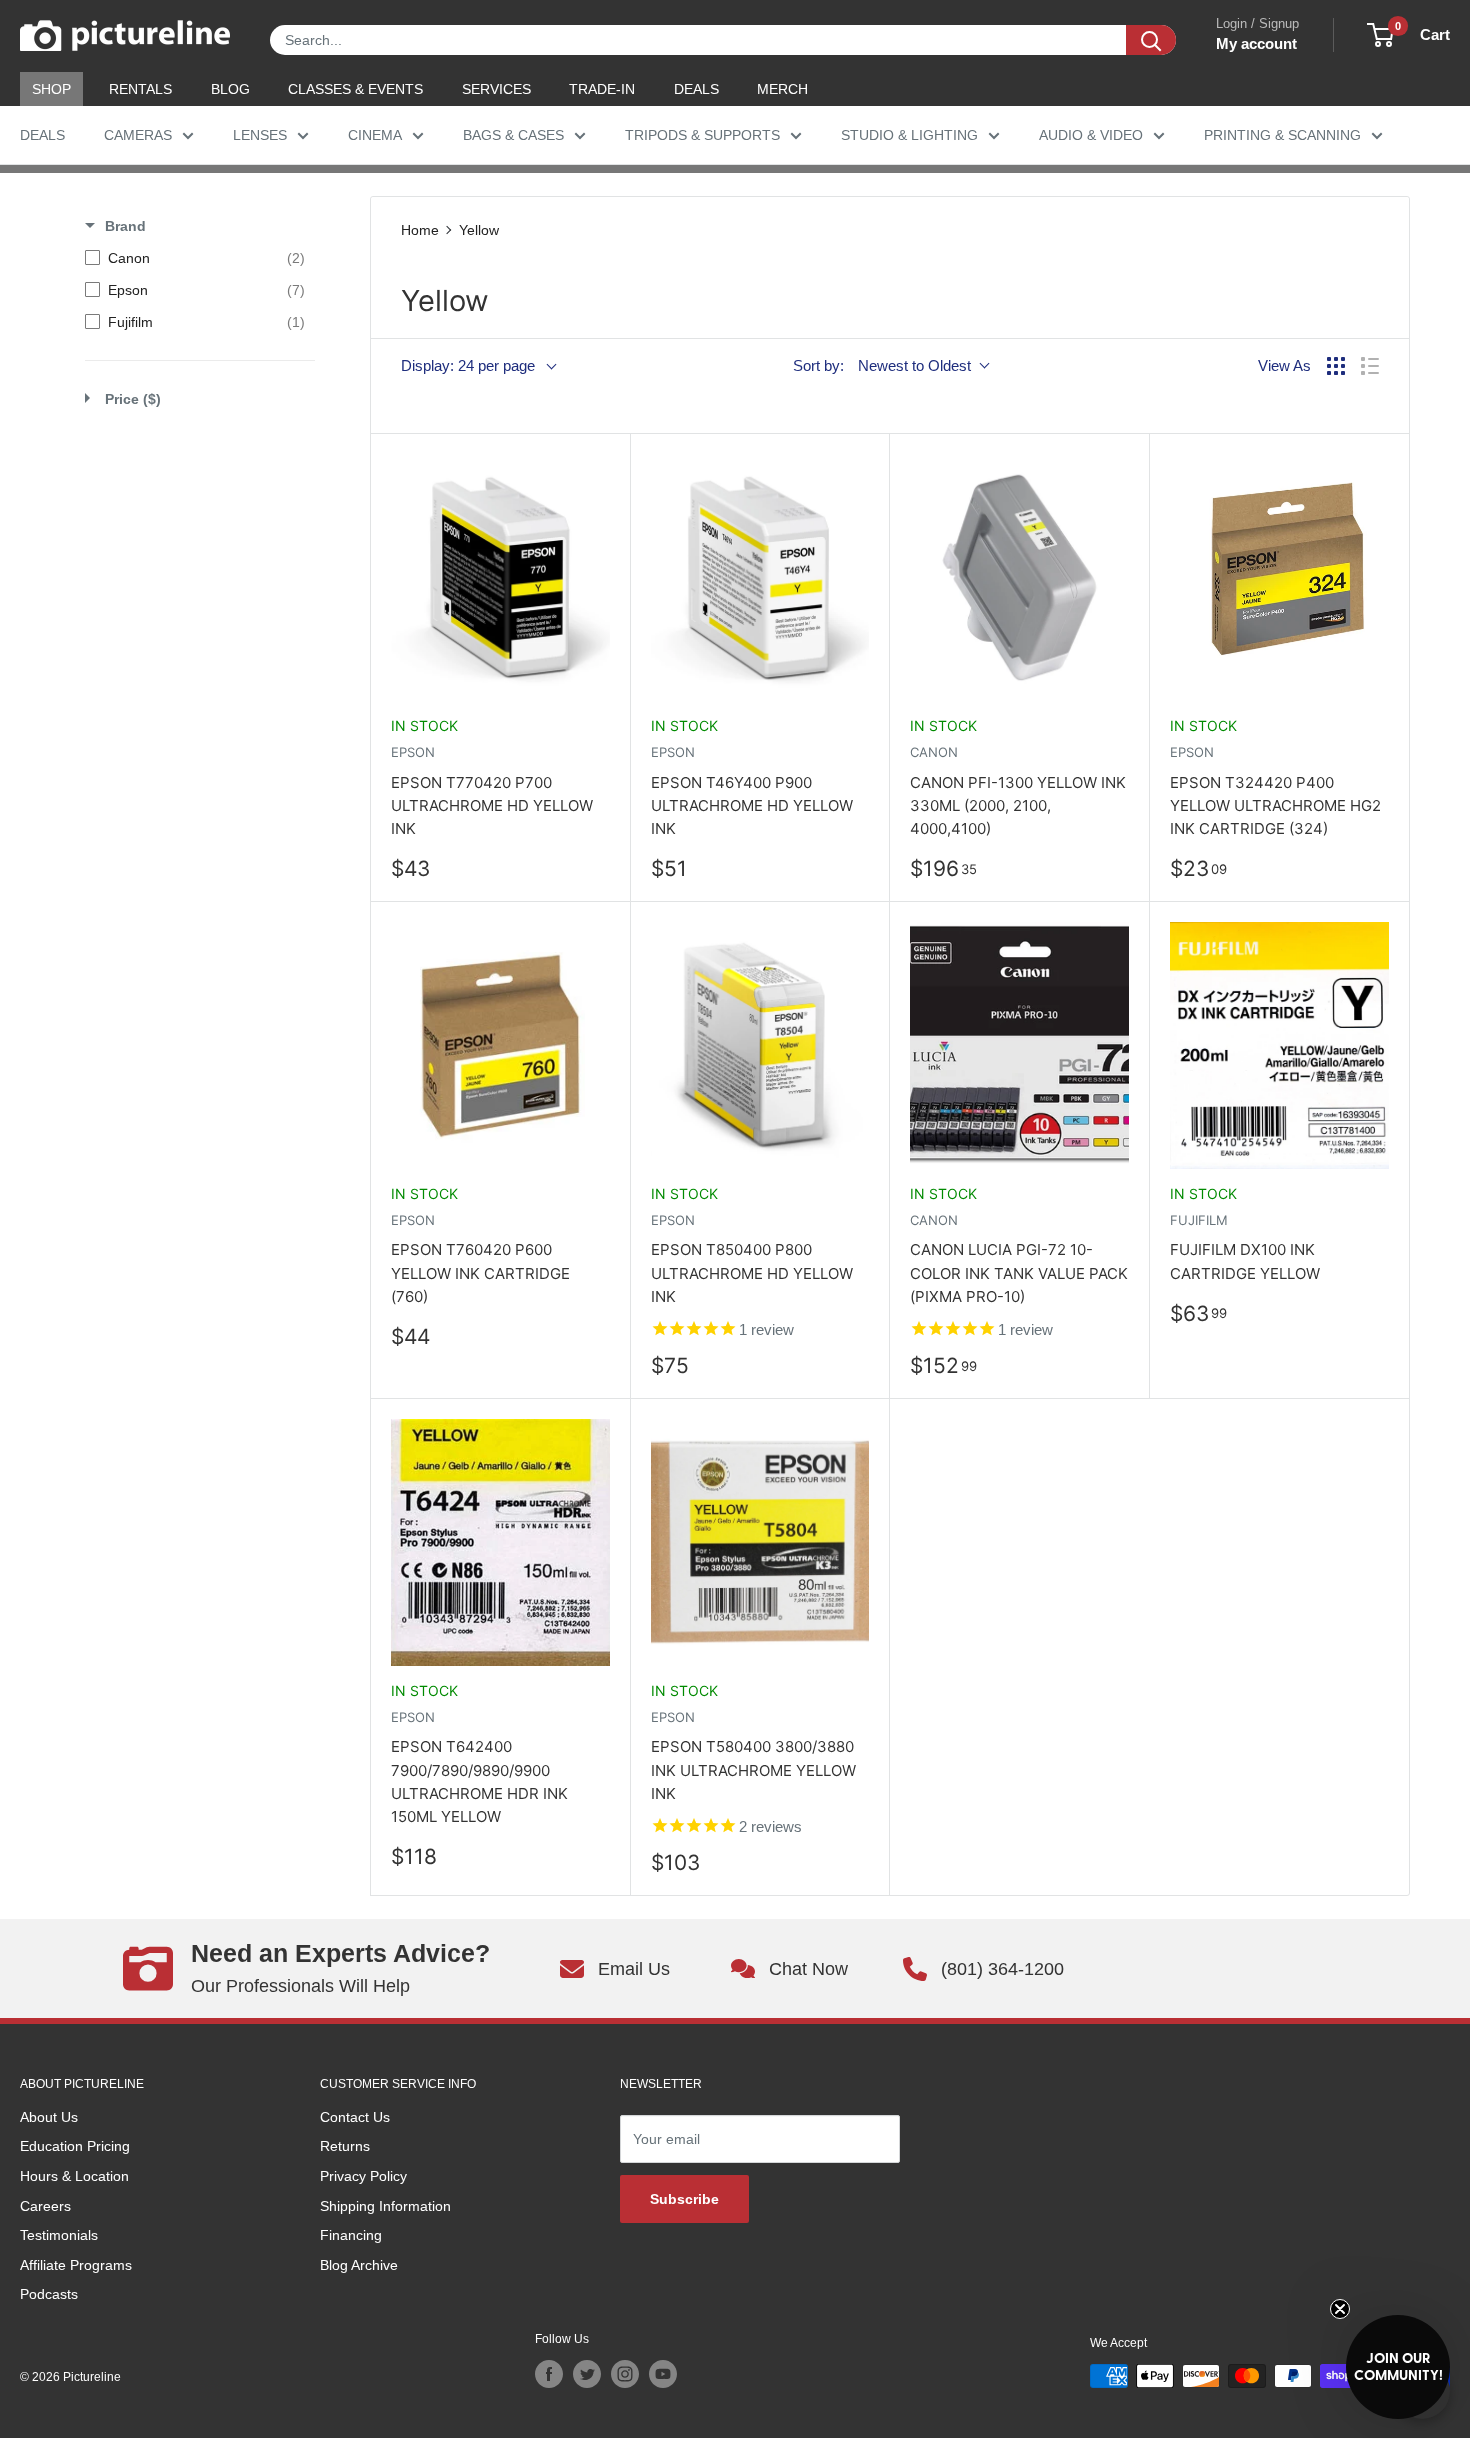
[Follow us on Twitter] (587, 2374)
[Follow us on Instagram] (625, 2374)
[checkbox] (195, 258)
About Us (49, 2117)
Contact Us (355, 2117)
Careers (45, 2206)
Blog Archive (359, 2265)
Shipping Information (385, 2206)
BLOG (230, 89)
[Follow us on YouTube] (663, 2374)
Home (420, 230)
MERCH (782, 89)
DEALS (696, 89)
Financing (351, 2235)
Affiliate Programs (76, 2265)
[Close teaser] (1340, 2309)
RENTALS (140, 89)
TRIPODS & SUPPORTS (702, 135)
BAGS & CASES (513, 135)
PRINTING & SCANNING (1282, 135)
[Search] (1151, 40)
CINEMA (375, 135)
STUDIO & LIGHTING (909, 135)
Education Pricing (75, 2146)
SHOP (51, 89)
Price (133, 399)
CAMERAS (138, 135)
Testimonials (59, 2235)
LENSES (260, 135)
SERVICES (496, 89)
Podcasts (49, 2294)
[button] (1398, 2367)
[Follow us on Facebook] (549, 2374)
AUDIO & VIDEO (1091, 135)
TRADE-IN (602, 89)
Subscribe (684, 2199)
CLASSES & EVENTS (355, 89)
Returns (345, 2146)
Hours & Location (74, 2176)
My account (1256, 43)
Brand (125, 226)
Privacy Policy (363, 2176)
